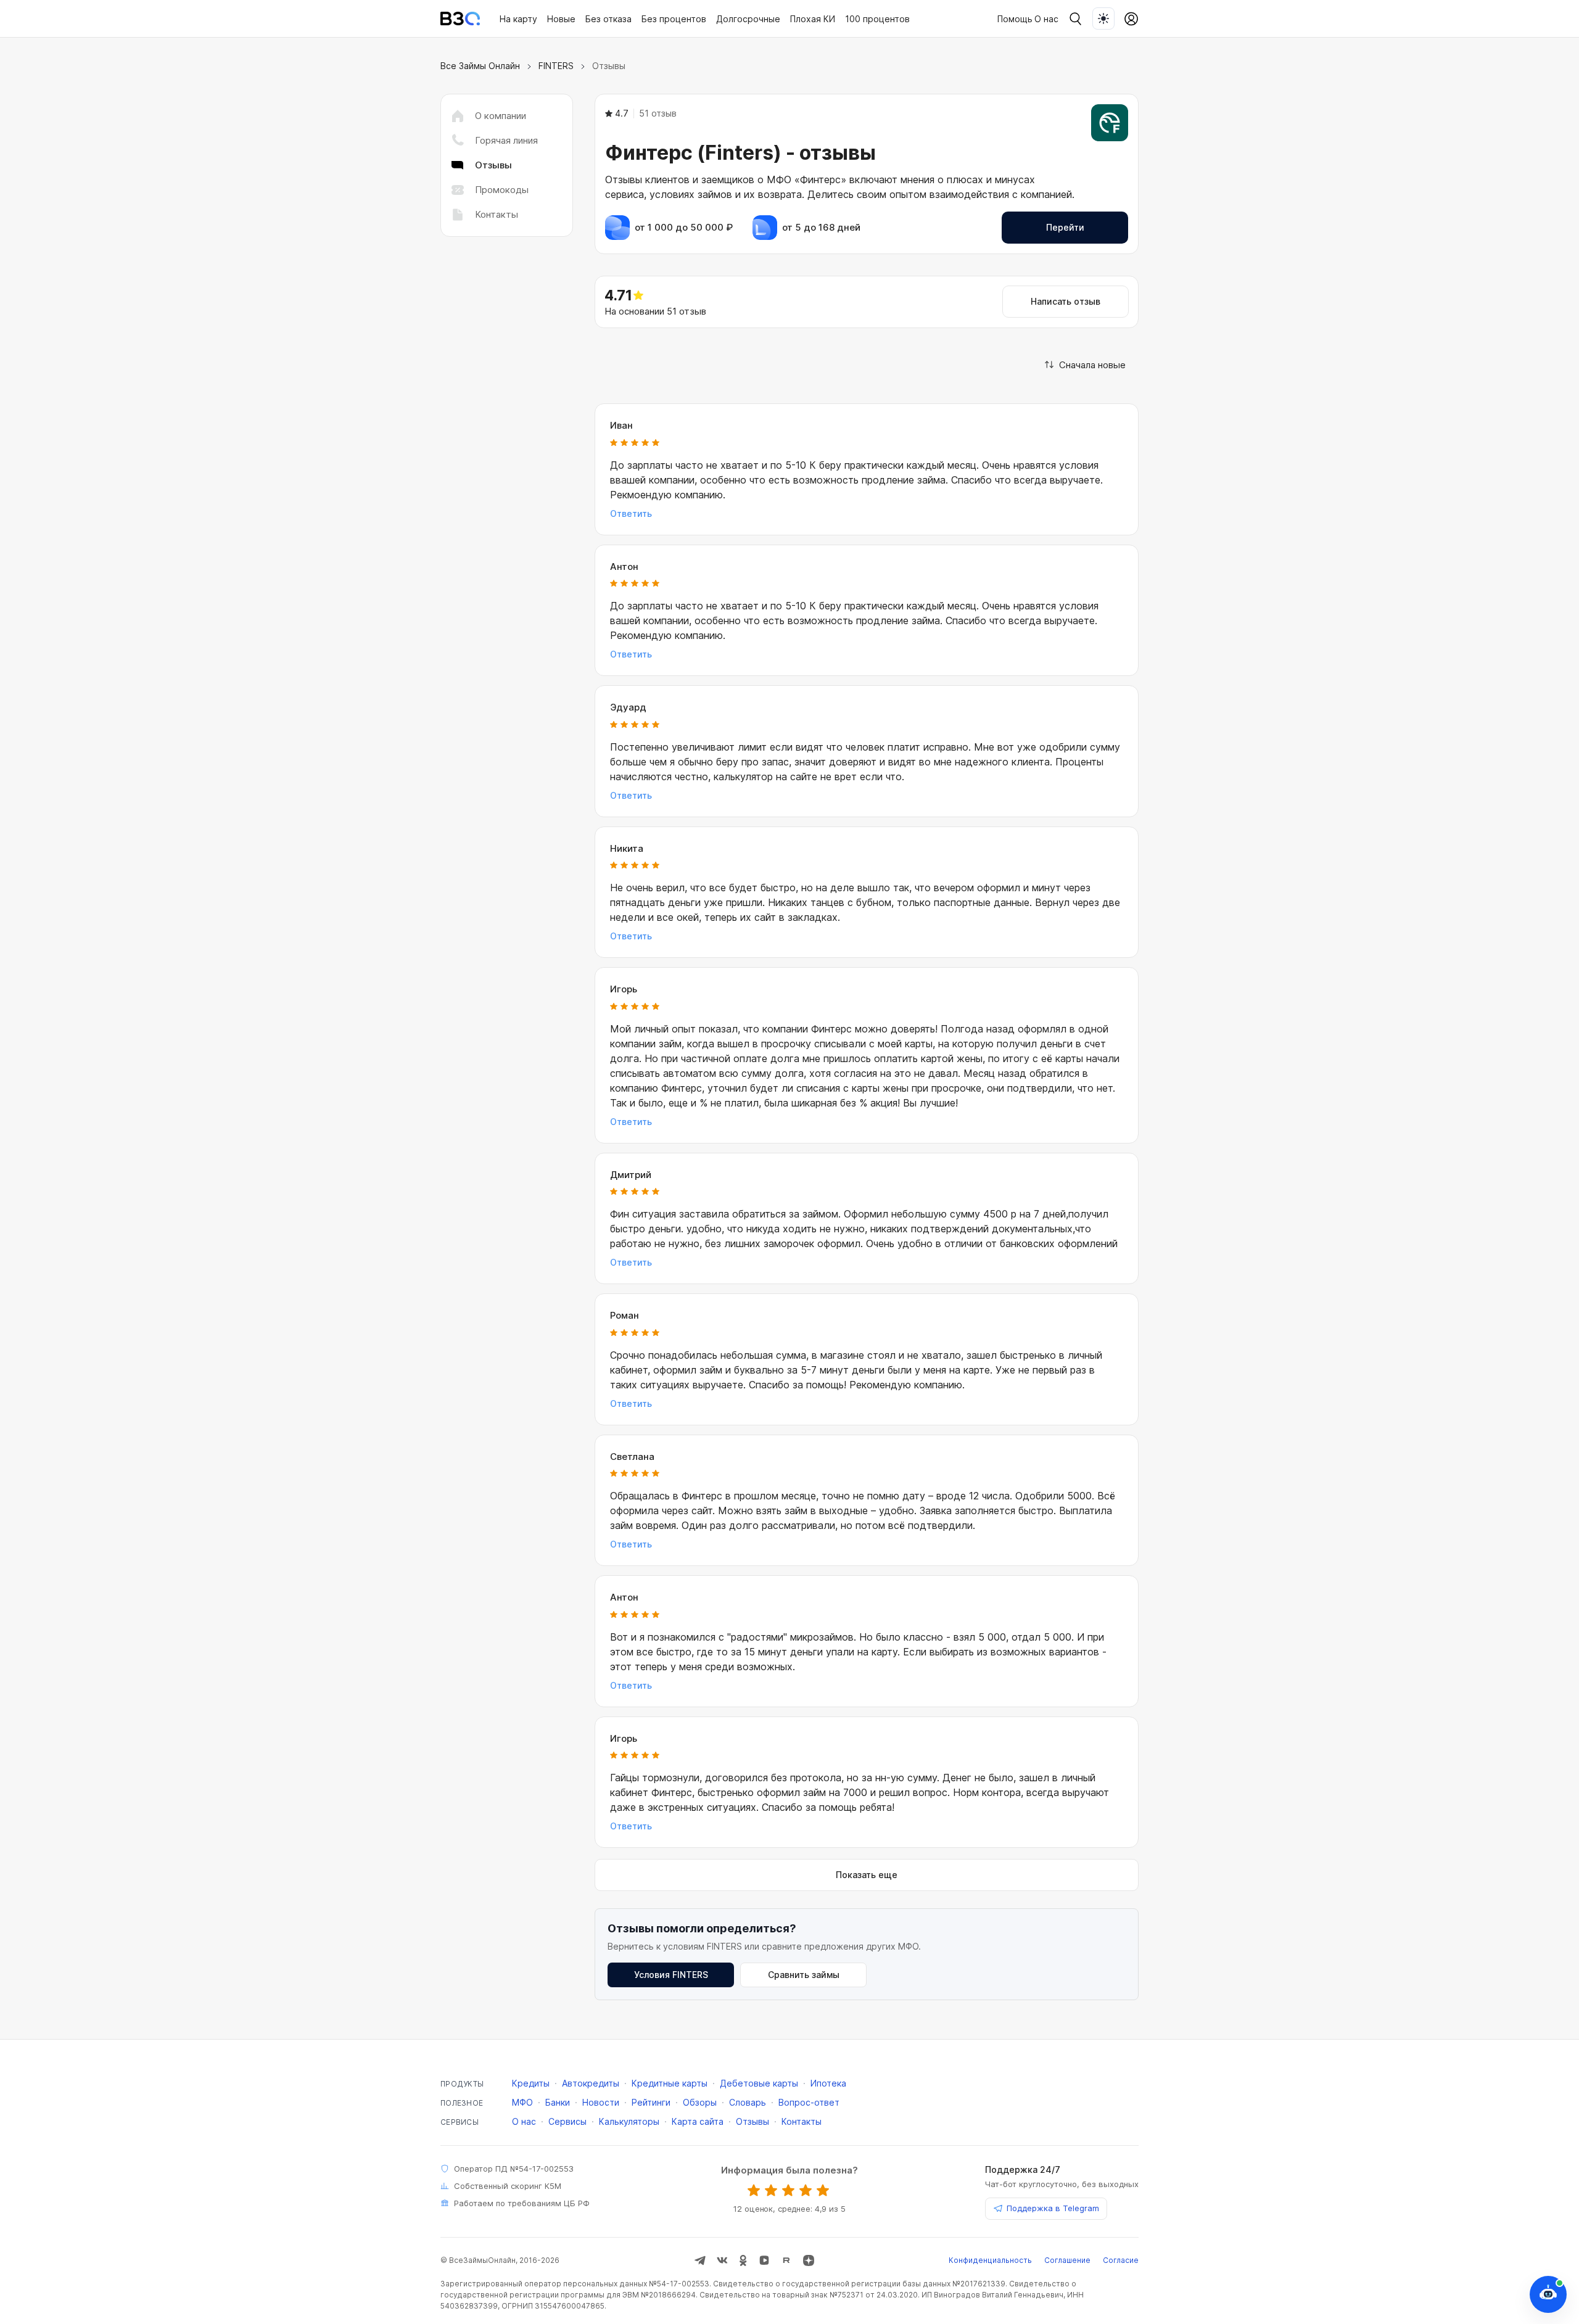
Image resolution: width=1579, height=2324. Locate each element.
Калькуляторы (629, 2121)
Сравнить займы (804, 1975)
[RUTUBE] (786, 2260)
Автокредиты (591, 2083)
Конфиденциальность (990, 2260)
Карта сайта (698, 2121)
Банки (558, 2102)
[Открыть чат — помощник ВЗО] (1548, 2294)
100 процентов (877, 19)
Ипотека (828, 2083)
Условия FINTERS (671, 1975)
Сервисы (567, 2121)
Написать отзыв (1066, 301)
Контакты (497, 214)
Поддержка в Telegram (1053, 2208)
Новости (601, 2102)
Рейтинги (651, 2102)
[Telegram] (700, 2260)
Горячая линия (506, 140)
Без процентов (674, 19)
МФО (522, 2102)
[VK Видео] (764, 2260)
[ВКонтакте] (722, 2260)
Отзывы (752, 2121)
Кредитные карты (670, 2083)
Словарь (748, 2102)
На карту (518, 19)
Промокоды (502, 190)
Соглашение (1067, 2260)
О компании (501, 116)
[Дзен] (809, 2260)
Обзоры (700, 2102)
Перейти (1065, 227)
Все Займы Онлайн (480, 66)
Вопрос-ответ (809, 2102)
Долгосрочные (748, 19)
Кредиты (531, 2083)
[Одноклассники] (743, 2260)
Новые (561, 19)
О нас (1046, 19)
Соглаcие (1121, 2260)
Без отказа (608, 19)
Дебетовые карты (759, 2083)
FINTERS (556, 66)
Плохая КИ (813, 19)
